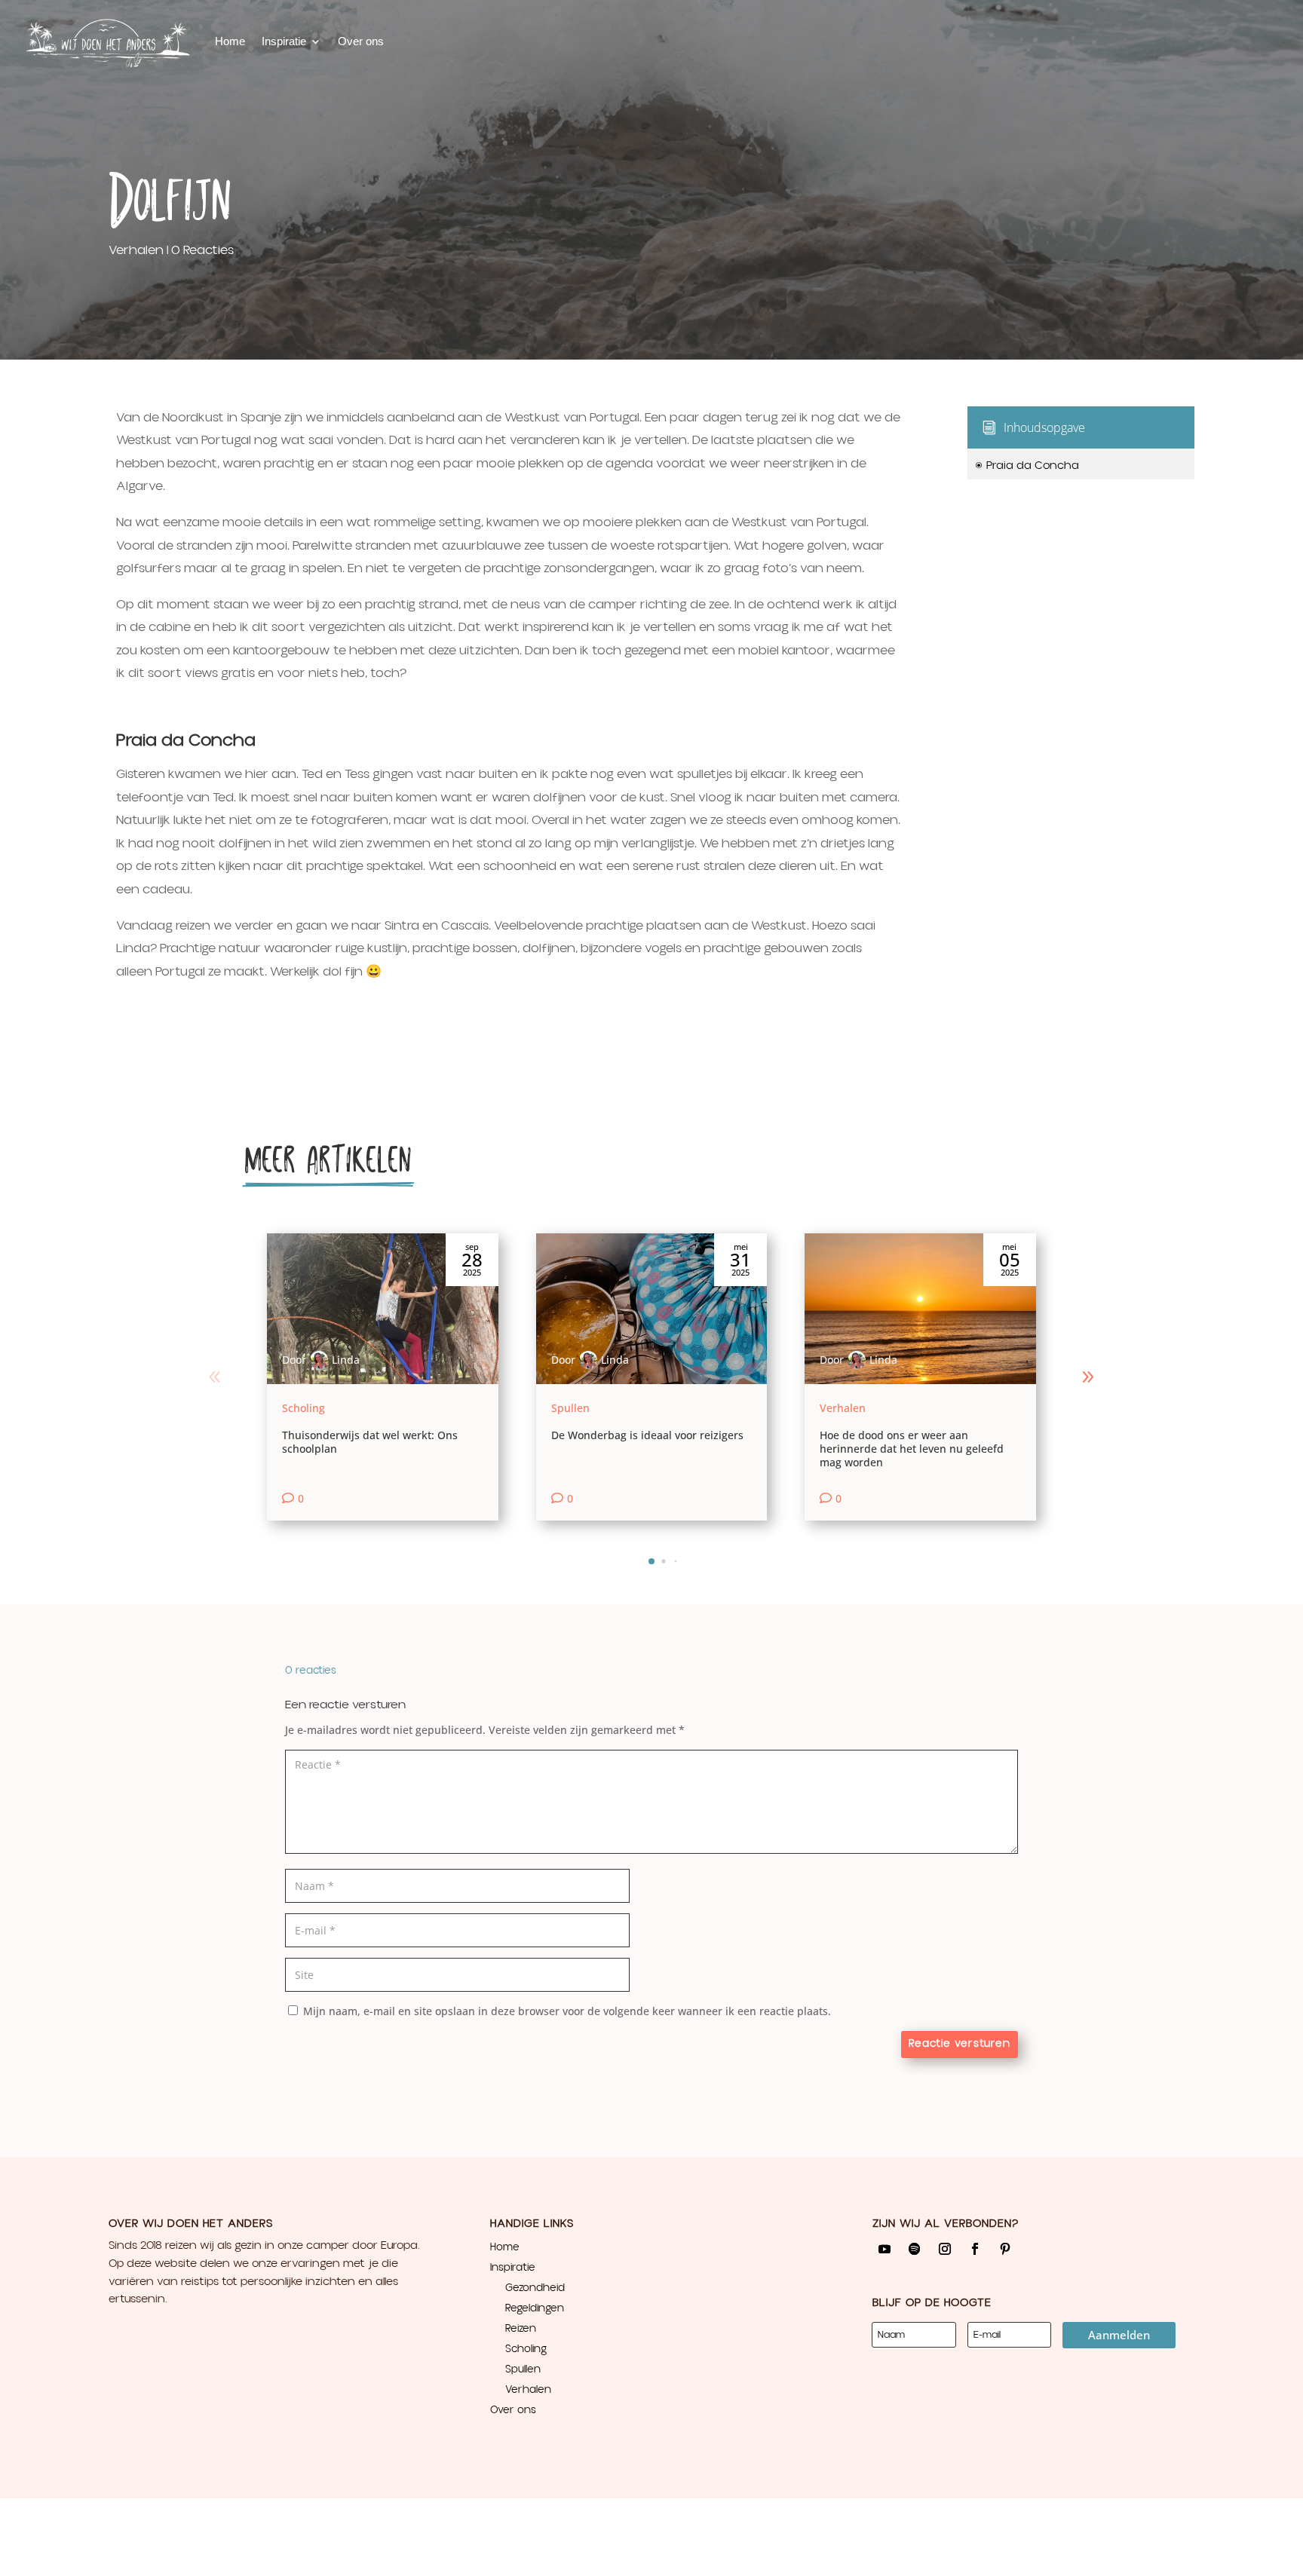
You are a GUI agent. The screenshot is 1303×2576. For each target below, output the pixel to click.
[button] (1088, 1377)
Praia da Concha (1027, 466)
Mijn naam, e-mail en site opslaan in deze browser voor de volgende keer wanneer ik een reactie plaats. (567, 2011)
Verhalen (136, 250)
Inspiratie (284, 41)
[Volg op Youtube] (885, 2249)
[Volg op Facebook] (975, 2249)
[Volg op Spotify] (915, 2249)
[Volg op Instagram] (945, 2249)
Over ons (361, 41)
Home (230, 41)
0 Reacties (202, 250)
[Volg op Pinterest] (1005, 2249)
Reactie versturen (960, 2044)
